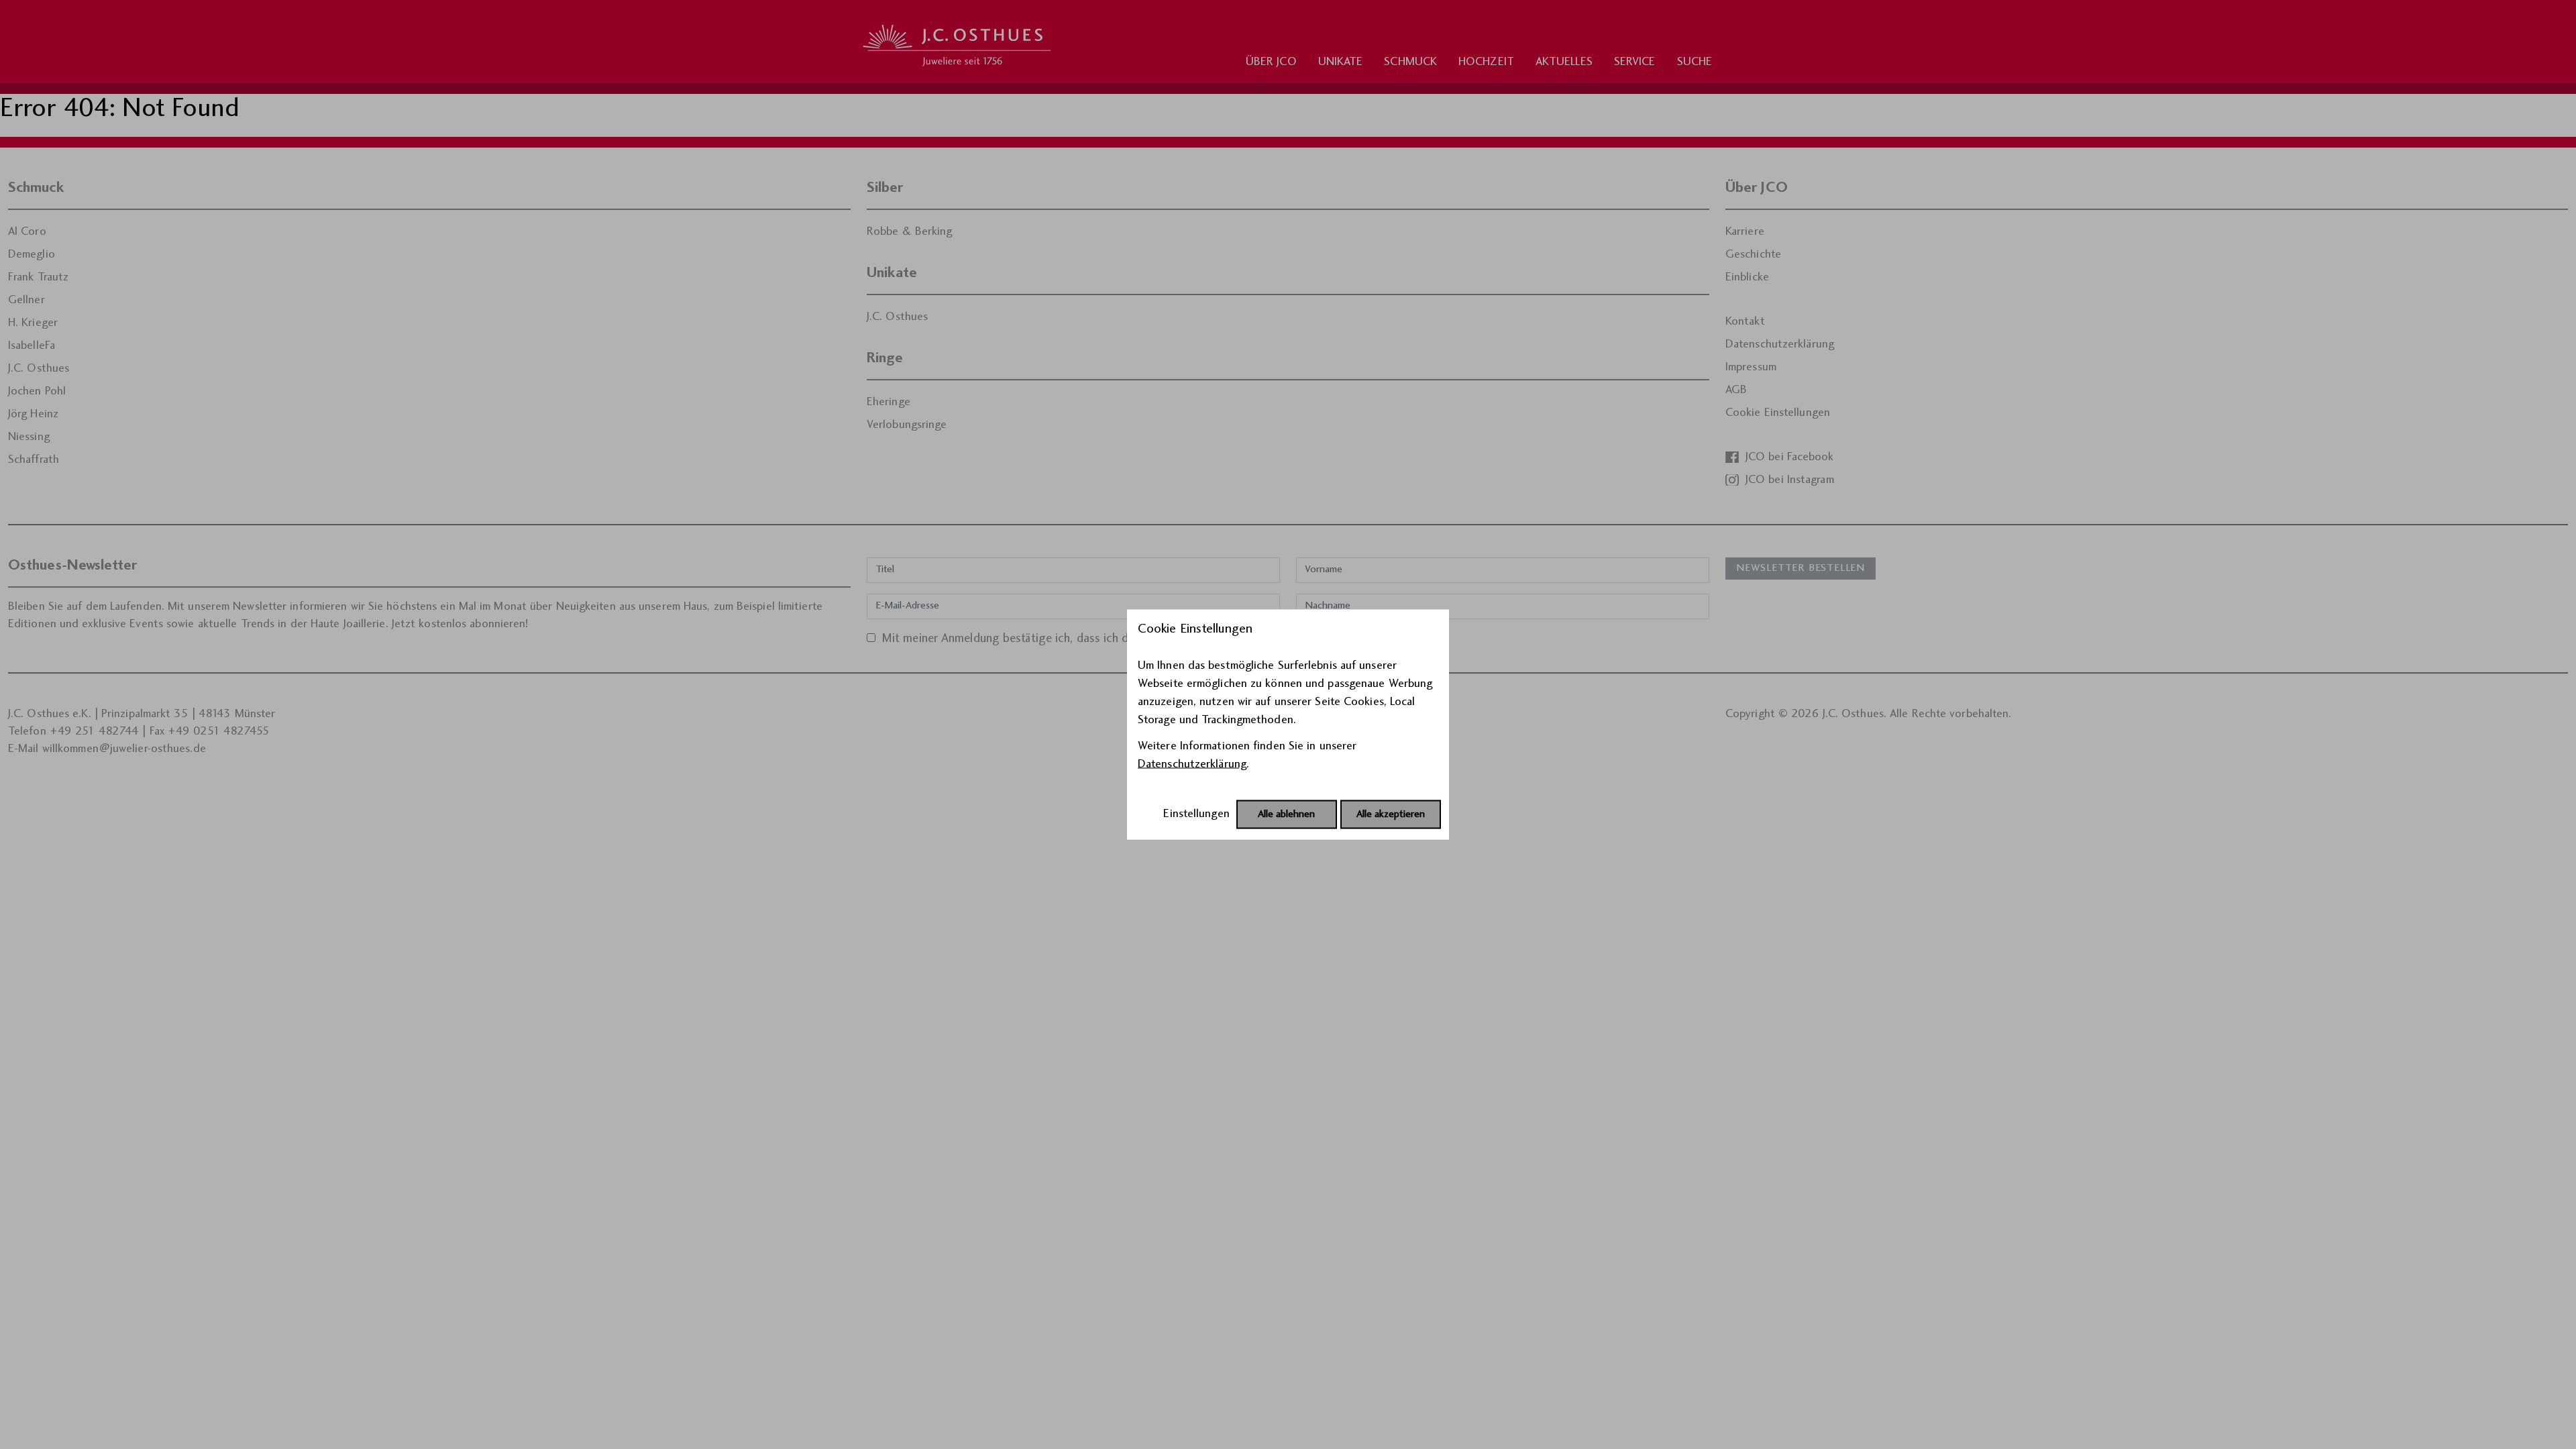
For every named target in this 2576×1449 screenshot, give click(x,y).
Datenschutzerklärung (1192, 764)
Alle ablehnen (1286, 815)
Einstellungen (1196, 814)
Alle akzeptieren (1391, 815)
